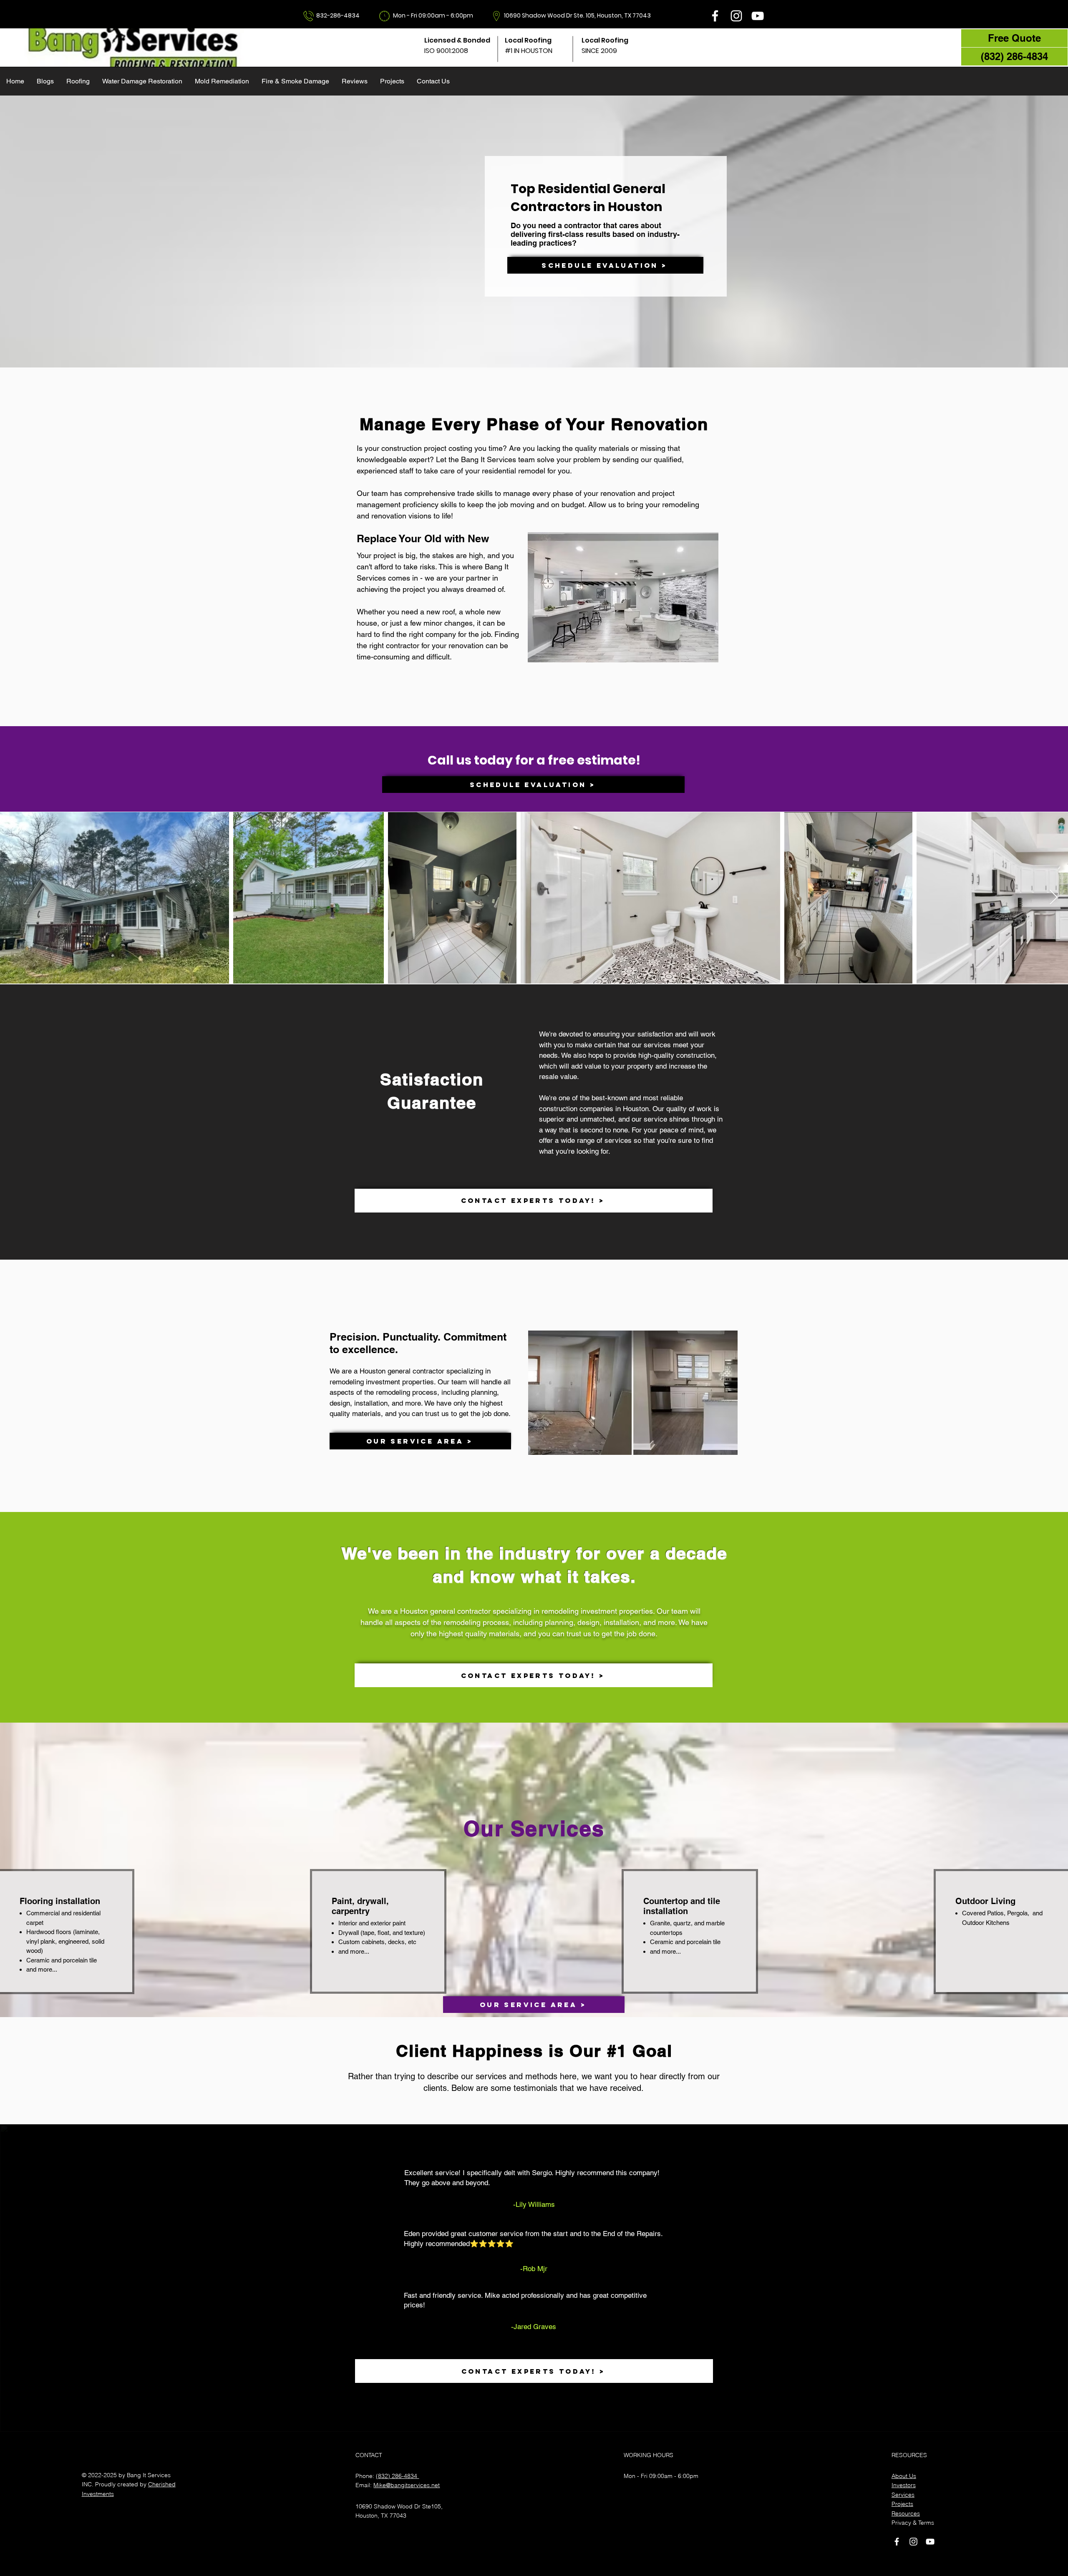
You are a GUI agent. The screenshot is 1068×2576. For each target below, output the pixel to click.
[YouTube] (758, 16)
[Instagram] (736, 16)
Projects (902, 2504)
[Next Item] (1054, 898)
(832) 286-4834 (397, 2476)
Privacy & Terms (913, 2523)
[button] (78, 81)
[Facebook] (715, 16)
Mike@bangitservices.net (407, 2485)
